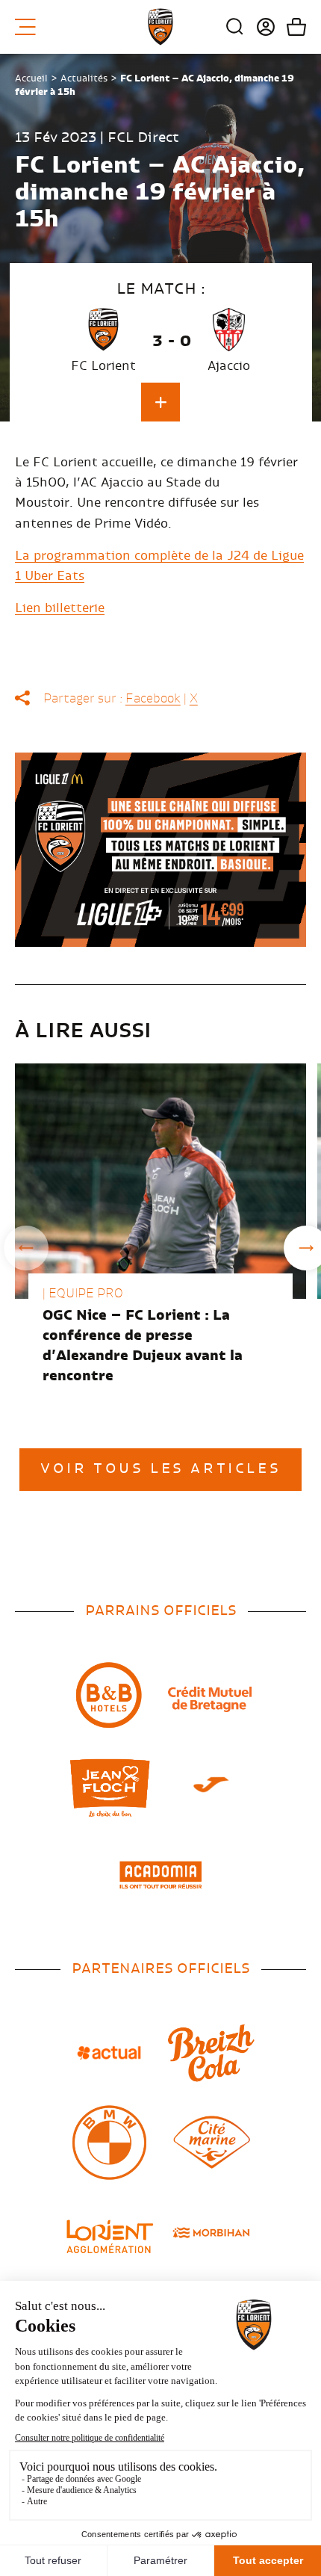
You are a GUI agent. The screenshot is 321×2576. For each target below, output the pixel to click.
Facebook (153, 699)
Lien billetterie (60, 608)
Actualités (84, 78)
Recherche (235, 27)
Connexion (260, 27)
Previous (26, 1248)
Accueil (31, 78)
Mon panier (291, 27)
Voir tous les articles (160, 1469)
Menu (31, 27)
